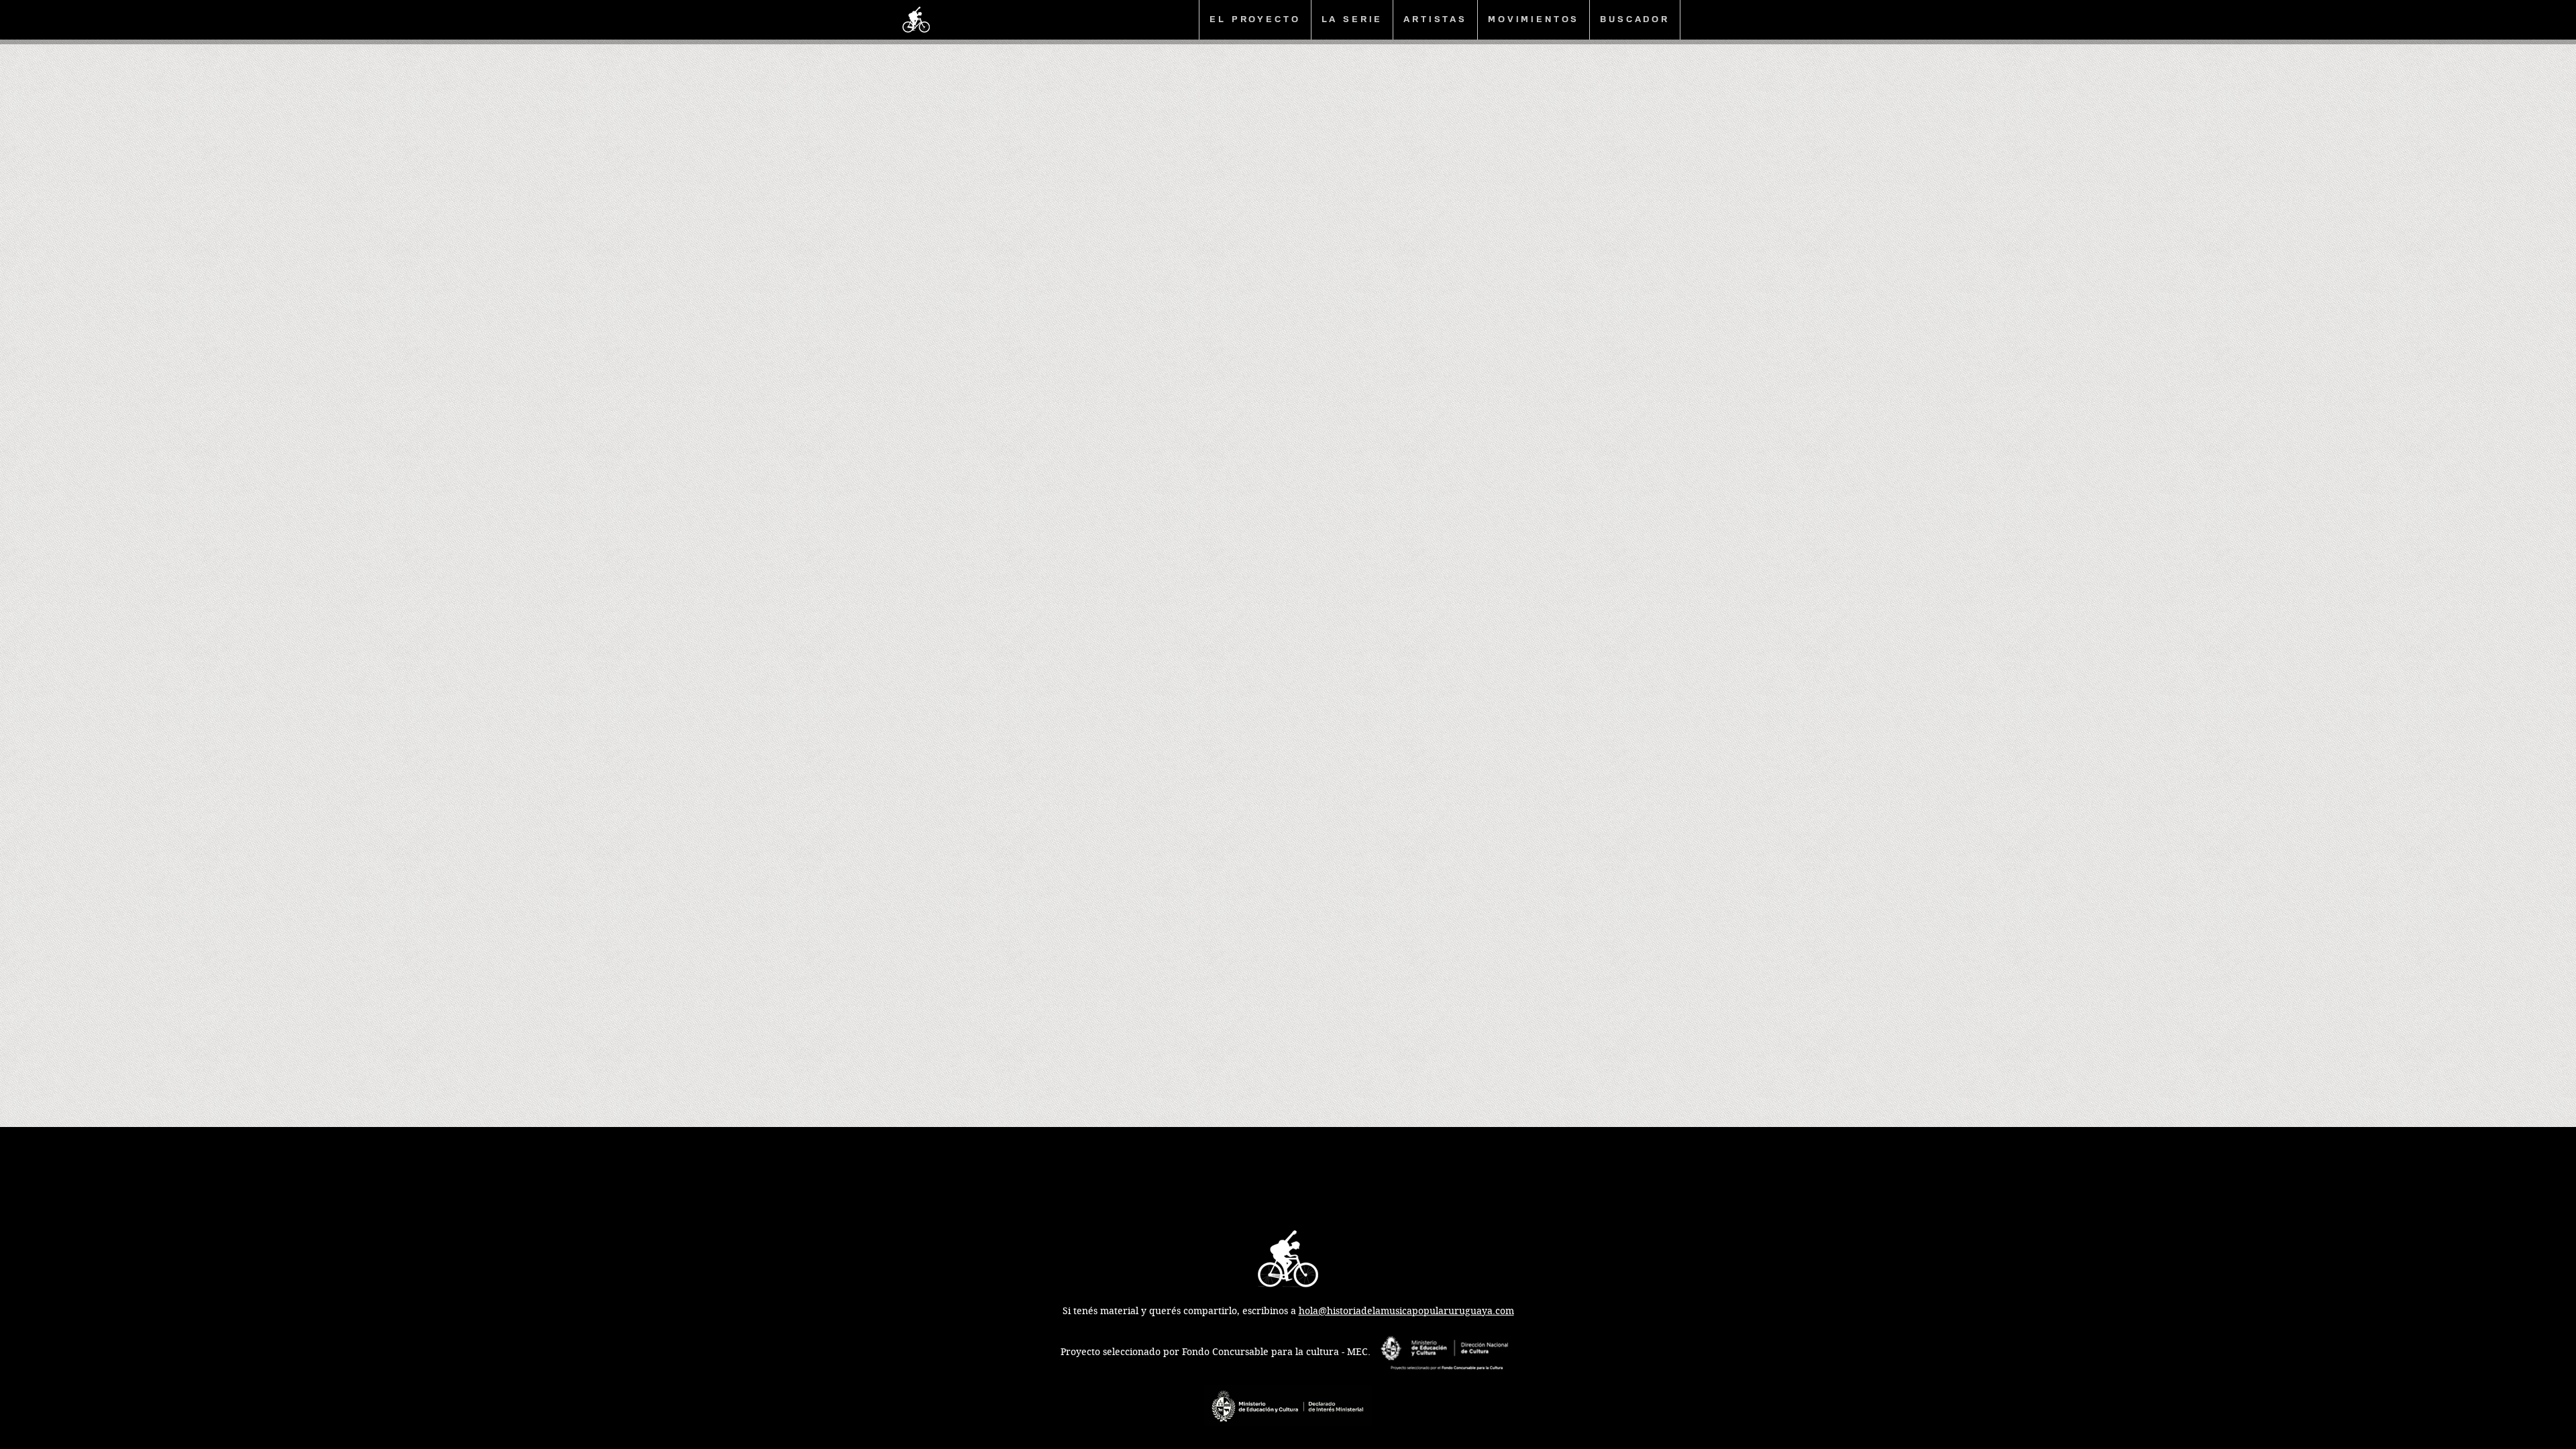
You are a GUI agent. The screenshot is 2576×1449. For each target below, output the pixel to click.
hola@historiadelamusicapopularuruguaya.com (1406, 1311)
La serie (1352, 19)
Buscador (1635, 19)
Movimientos (1534, 19)
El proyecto (1255, 19)
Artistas (1435, 19)
